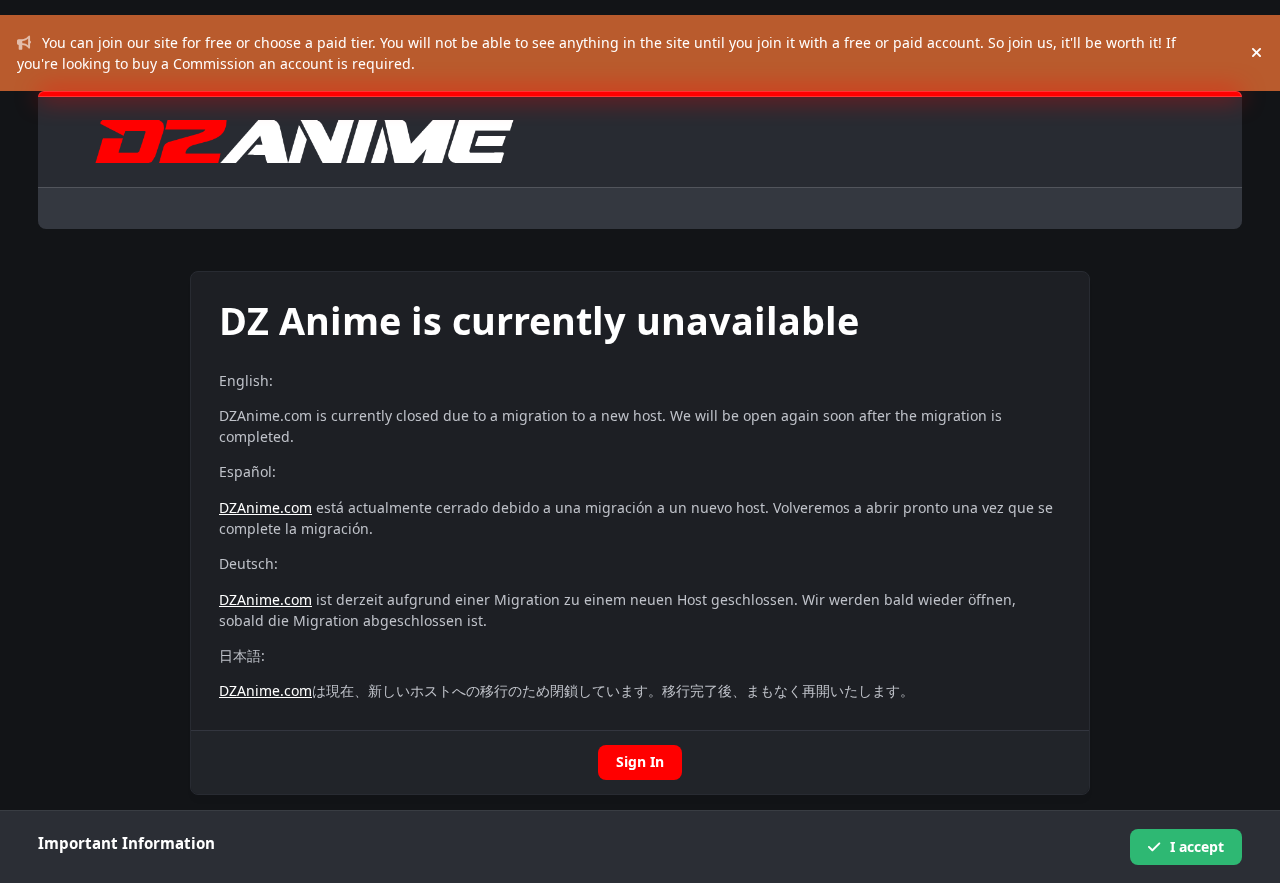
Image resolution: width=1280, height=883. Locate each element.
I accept (1197, 846)
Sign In (640, 761)
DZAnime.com (265, 507)
